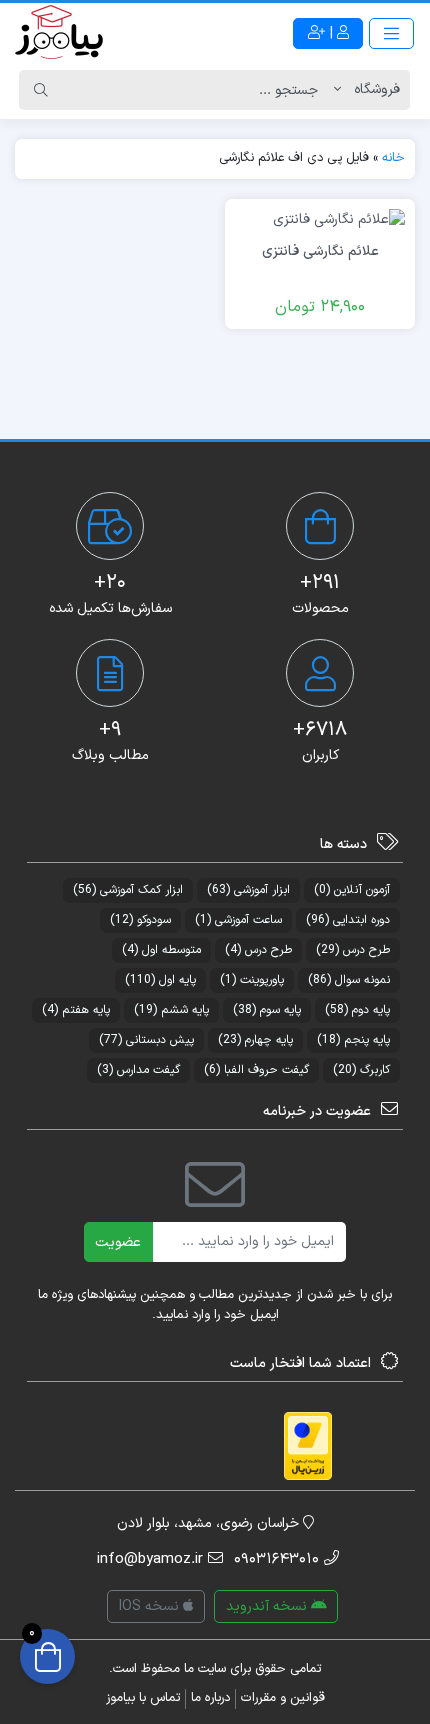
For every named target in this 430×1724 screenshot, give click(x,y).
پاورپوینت (252, 980)
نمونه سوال (349, 980)
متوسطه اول (161, 950)
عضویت (118, 1242)
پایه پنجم (353, 1040)
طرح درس (353, 950)
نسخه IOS (151, 1606)
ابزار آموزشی (248, 890)
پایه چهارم (255, 1040)
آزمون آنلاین (352, 890)
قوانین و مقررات (283, 1698)
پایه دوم (357, 1010)
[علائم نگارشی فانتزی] (339, 219)
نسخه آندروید (268, 1606)
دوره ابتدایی (348, 920)
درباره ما (210, 1698)
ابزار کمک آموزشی (128, 890)
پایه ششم (171, 1010)
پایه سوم (267, 1010)
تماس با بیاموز (143, 1698)
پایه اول (160, 980)
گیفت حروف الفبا (256, 1070)
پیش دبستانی (146, 1040)
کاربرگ (361, 1070)
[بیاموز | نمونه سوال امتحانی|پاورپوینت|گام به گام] (58, 33)
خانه (393, 158)
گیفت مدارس (138, 1070)
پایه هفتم (76, 1010)
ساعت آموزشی (238, 920)
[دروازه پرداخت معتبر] (308, 1446)
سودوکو (140, 920)
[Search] (41, 90)
